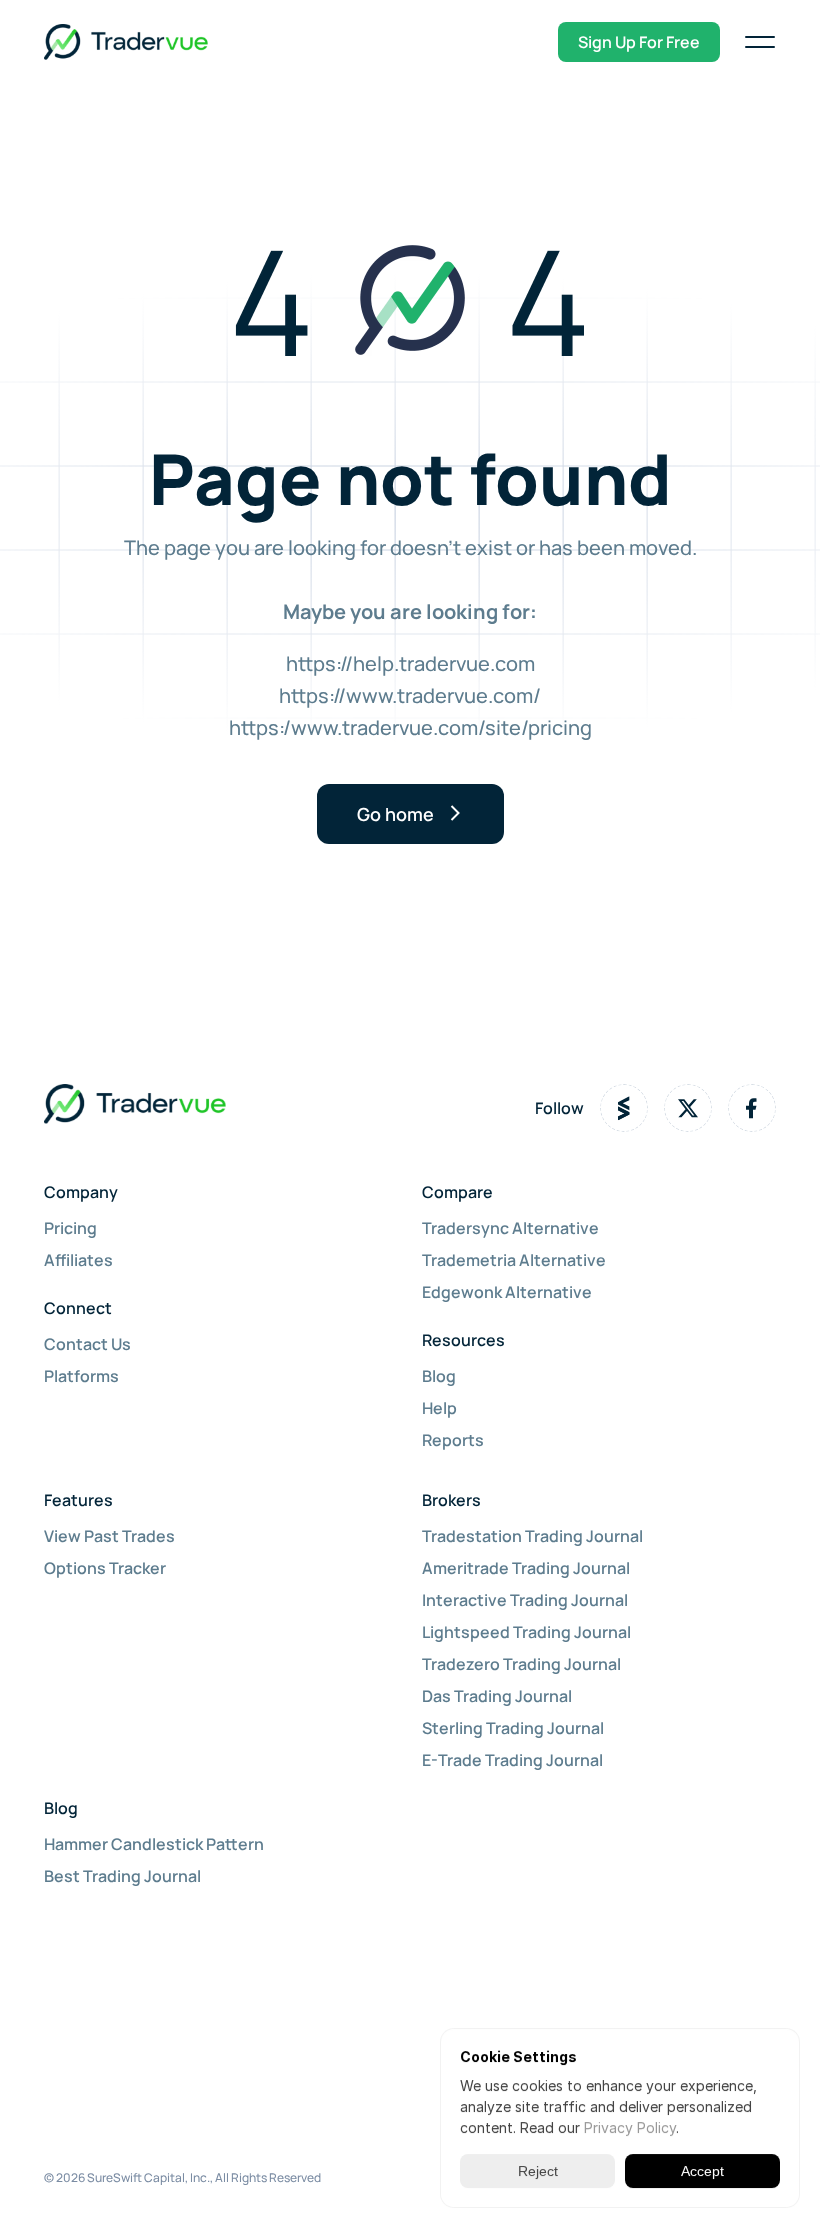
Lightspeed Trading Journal (526, 1632)
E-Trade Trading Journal (512, 1760)
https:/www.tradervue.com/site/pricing (410, 727)
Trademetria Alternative (514, 1260)
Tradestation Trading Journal (532, 1536)
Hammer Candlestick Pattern (154, 1844)
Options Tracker (105, 1568)
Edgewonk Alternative (507, 1292)
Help (439, 1408)
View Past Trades (109, 1536)
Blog (439, 1376)
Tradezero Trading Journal (521, 1664)
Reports (453, 1440)
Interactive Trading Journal (525, 1600)
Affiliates (78, 1260)
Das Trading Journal (497, 1696)
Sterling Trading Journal (513, 1728)
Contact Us (87, 1344)
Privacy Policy (630, 2127)
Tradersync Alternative (510, 1228)
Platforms (81, 1376)
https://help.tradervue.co (402, 663)
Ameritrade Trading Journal (526, 1568)
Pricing (70, 1228)
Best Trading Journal (122, 1876)
